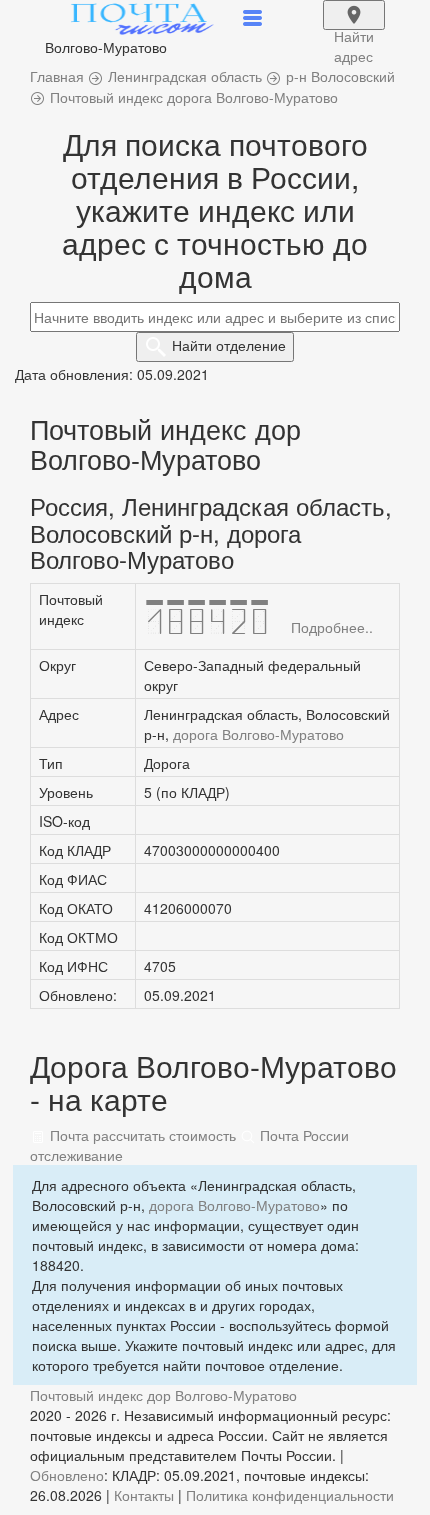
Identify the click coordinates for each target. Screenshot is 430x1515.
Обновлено (67, 1475)
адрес (354, 28)
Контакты (144, 1495)
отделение (229, 345)
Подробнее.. (332, 627)
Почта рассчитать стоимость (141, 1135)
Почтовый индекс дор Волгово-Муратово (163, 1395)
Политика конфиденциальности (290, 1495)
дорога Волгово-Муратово (258, 734)
